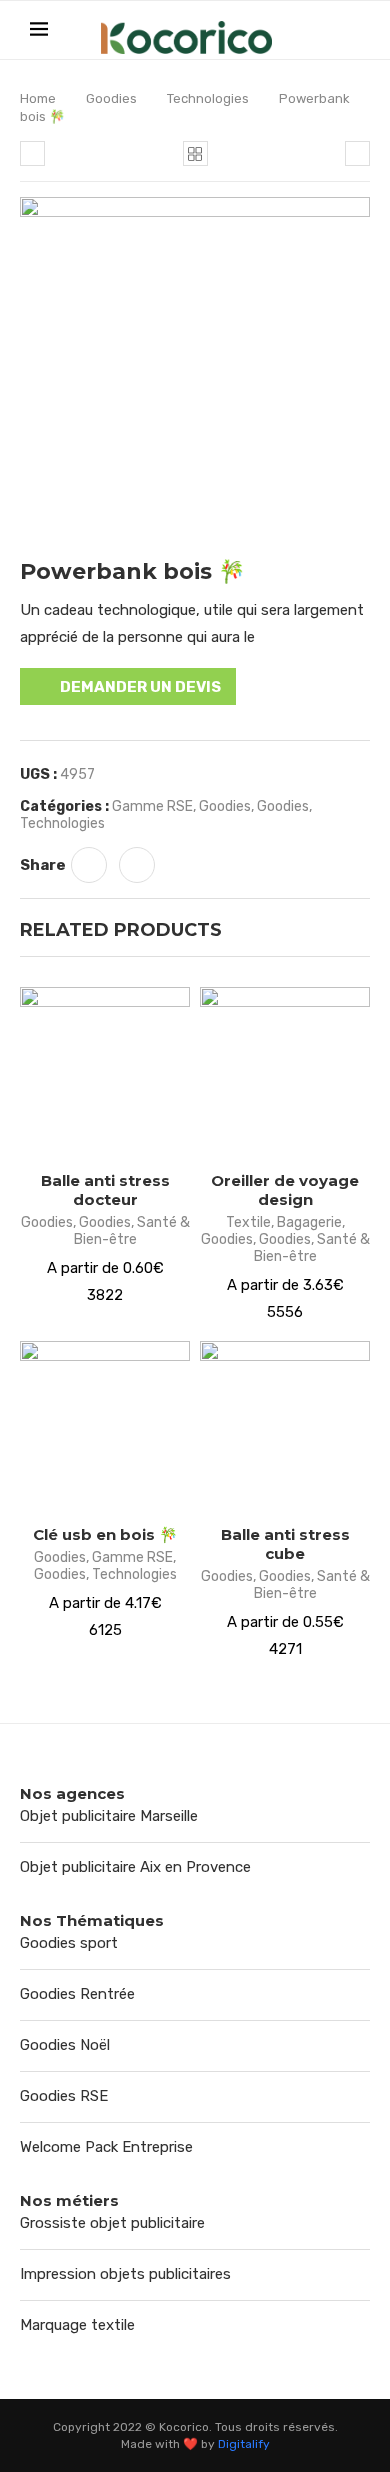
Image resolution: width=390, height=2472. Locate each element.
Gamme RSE (152, 806)
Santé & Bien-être (132, 1231)
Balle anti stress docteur (105, 1190)
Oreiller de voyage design (285, 1190)
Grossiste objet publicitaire (112, 2223)
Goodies (111, 98)
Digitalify (244, 2444)
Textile (248, 1222)
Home (38, 98)
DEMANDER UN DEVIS (140, 687)
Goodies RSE (64, 2096)
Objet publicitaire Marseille (109, 1816)
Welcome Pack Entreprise (106, 2147)
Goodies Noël (65, 2045)
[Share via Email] (137, 865)
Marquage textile (77, 2325)
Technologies (208, 98)
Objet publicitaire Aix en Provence (135, 1867)
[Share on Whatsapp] (89, 865)
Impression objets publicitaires (125, 2274)
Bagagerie (309, 1222)
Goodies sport (69, 1943)
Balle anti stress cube (285, 1544)
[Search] (350, 31)
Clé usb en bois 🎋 (105, 1534)
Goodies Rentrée (77, 1994)
